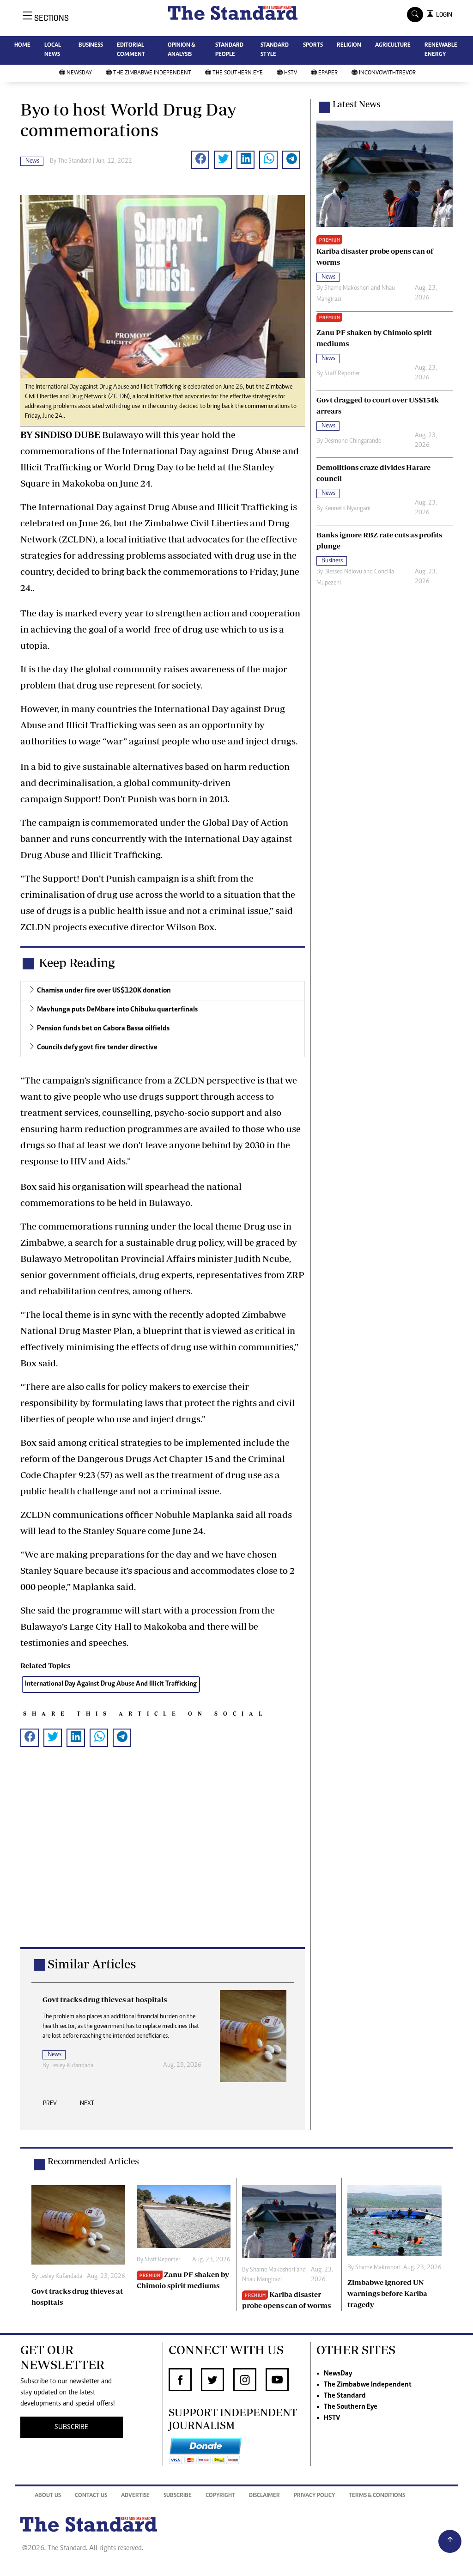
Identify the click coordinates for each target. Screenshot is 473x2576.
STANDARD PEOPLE (229, 50)
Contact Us (91, 2496)
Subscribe (178, 2496)
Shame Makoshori (347, 288)
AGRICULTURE (393, 46)
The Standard (345, 2396)
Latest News (357, 104)
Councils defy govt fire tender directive (97, 1047)
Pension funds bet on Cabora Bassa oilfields (103, 1029)
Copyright (220, 2496)
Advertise (135, 2496)
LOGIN (443, 15)
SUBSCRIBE (71, 2427)
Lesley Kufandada (72, 2066)
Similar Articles (92, 1964)
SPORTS (313, 46)
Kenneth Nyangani (347, 509)
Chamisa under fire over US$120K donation (104, 991)
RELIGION (349, 46)
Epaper (328, 73)
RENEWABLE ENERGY (441, 50)
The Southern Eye (238, 73)
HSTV (291, 73)
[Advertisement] (163, 1862)
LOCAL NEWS (53, 50)
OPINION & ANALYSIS (181, 50)
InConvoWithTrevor (387, 73)
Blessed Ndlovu (343, 572)
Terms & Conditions (377, 2496)
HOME (22, 46)
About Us (48, 2496)
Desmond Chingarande (353, 441)
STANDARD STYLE (275, 50)
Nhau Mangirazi (262, 2280)
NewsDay (79, 73)
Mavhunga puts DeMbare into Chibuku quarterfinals (117, 1010)
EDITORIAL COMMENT (131, 50)
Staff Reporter (342, 374)
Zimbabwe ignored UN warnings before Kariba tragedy (387, 2293)
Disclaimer (264, 2496)
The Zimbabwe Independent (152, 73)
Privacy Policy (314, 2496)
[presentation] (50, 2106)
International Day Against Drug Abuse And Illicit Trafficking (111, 1684)
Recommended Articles (93, 2161)
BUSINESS (91, 46)
